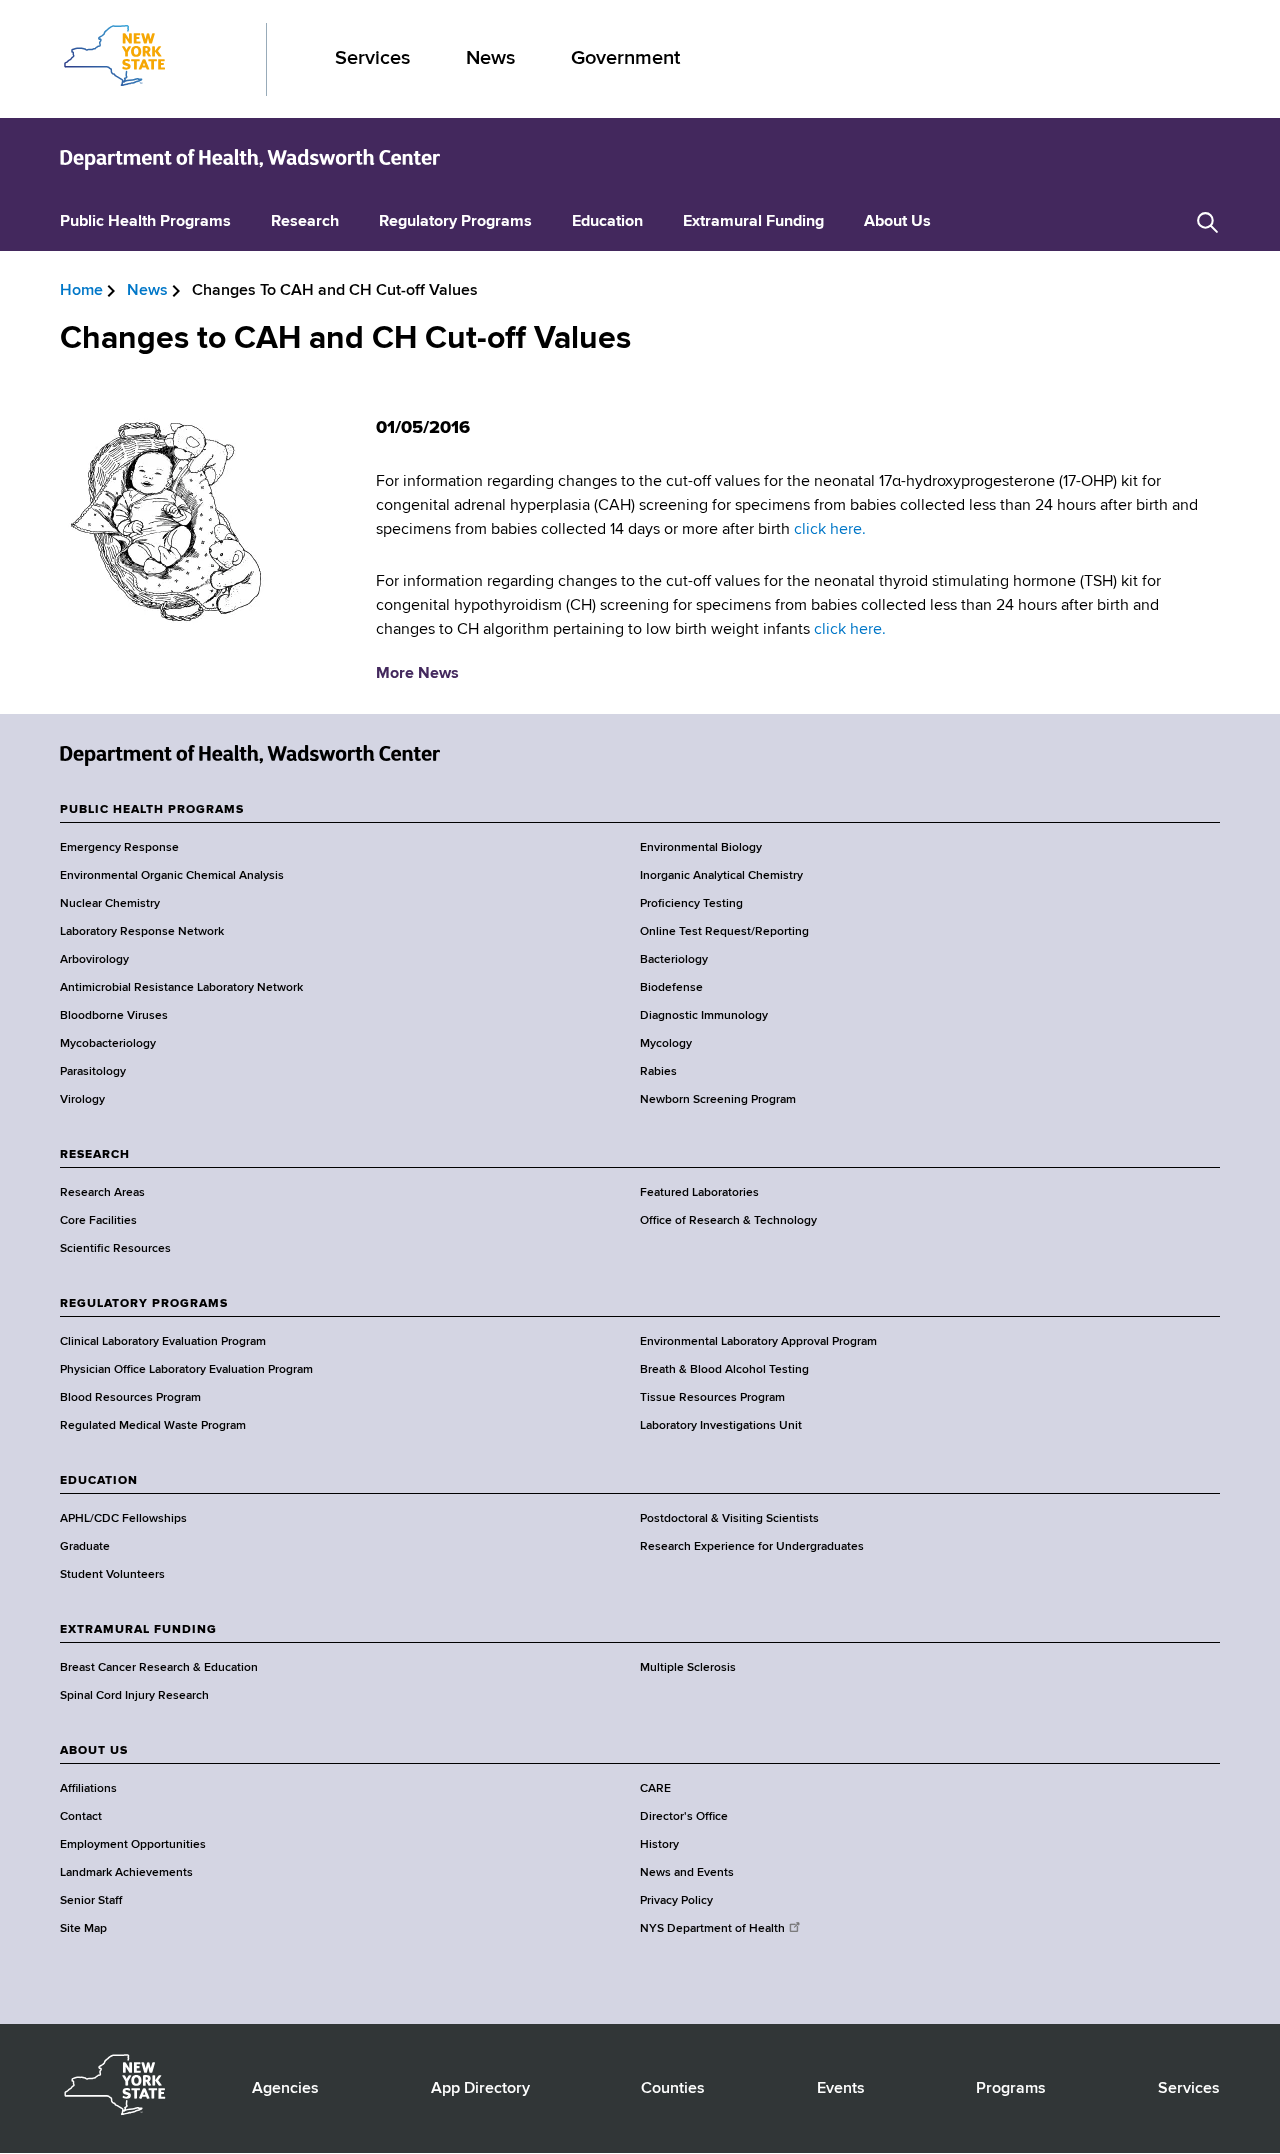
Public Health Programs (145, 222)
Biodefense (671, 988)
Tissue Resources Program (712, 1398)
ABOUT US (94, 1751)
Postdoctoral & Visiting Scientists (729, 1519)
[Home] (250, 158)
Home (81, 291)
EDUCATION (99, 1481)
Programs (1011, 2089)
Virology (82, 1100)
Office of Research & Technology (728, 1221)
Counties (673, 2089)
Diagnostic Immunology (704, 1016)
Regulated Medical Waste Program (153, 1426)
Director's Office (684, 1817)
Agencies (285, 2089)
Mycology (666, 1044)
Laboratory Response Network (142, 932)
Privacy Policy (676, 1901)
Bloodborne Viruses (114, 1016)
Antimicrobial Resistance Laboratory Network (181, 988)
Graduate (85, 1547)
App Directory (480, 2089)
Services (372, 58)
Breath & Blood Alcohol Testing (724, 1370)
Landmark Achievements (126, 1873)
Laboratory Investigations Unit (721, 1426)
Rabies (658, 1072)
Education (607, 222)
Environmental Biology (701, 848)
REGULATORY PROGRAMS (144, 1304)
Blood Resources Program (130, 1398)
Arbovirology (94, 960)
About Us (897, 222)
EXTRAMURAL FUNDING (138, 1630)
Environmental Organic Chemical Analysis (172, 876)
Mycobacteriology (108, 1044)
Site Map (83, 1929)
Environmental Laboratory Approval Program (758, 1342)
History (659, 1845)
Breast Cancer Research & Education (159, 1668)
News (490, 58)
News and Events (687, 1873)
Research (305, 222)
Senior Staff (91, 1901)
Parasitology (93, 1072)
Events (841, 2089)
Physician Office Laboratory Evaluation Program (186, 1370)
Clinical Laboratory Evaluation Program (163, 1342)
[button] (1207, 222)
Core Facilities (98, 1221)
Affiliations (88, 1789)
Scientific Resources (115, 1249)
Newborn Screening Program (718, 1100)
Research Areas (102, 1193)
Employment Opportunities (133, 1845)
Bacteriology (674, 960)
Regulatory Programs (455, 222)
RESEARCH (95, 1155)
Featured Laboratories (699, 1193)
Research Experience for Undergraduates (752, 1547)
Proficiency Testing (691, 904)
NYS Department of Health (712, 1929)
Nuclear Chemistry (110, 904)
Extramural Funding (753, 222)
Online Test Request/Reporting (724, 932)
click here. (830, 530)
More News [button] (417, 674)
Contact (81, 1817)
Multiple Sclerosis (688, 1668)
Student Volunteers (112, 1575)
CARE (655, 1789)
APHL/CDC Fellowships (123, 1519)
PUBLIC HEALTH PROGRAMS (152, 810)
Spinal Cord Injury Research (134, 1696)
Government (625, 58)
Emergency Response (119, 848)
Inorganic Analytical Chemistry (721, 876)
